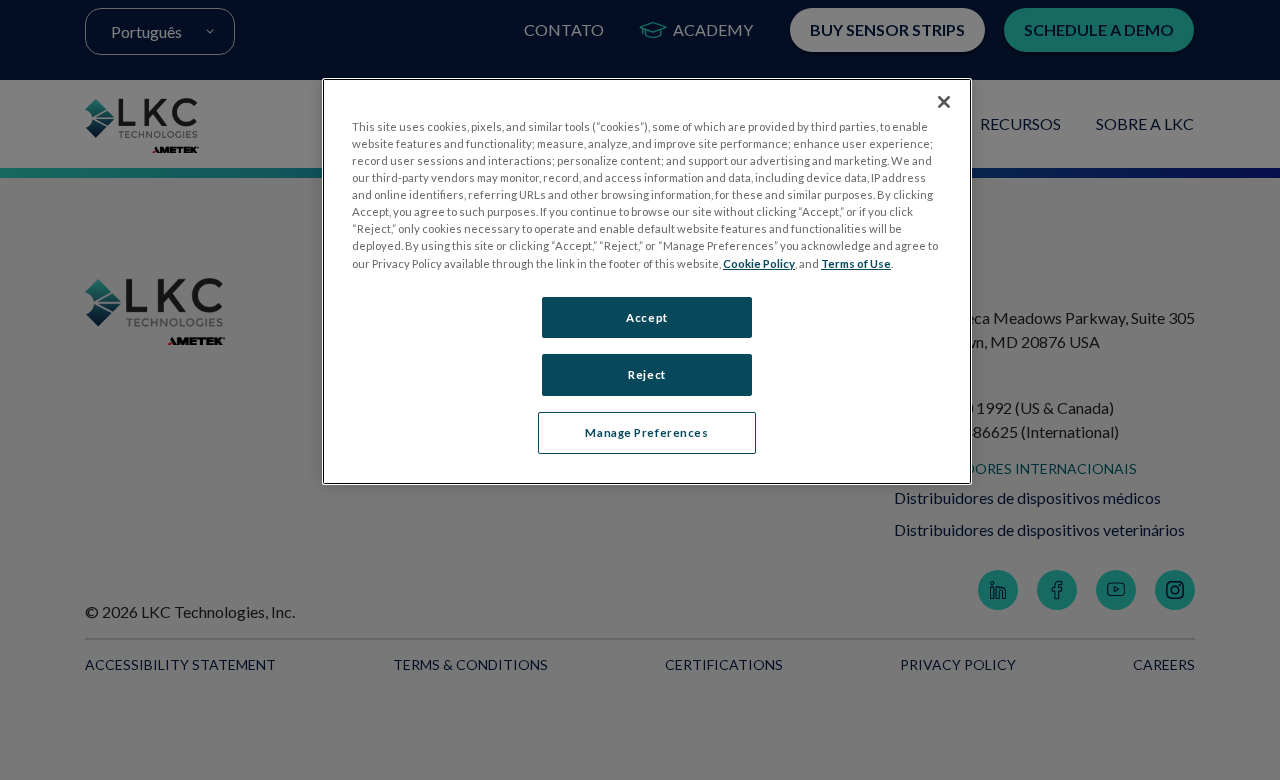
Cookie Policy (759, 263)
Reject (646, 374)
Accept (646, 317)
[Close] (944, 102)
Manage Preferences (646, 432)
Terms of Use (856, 263)
